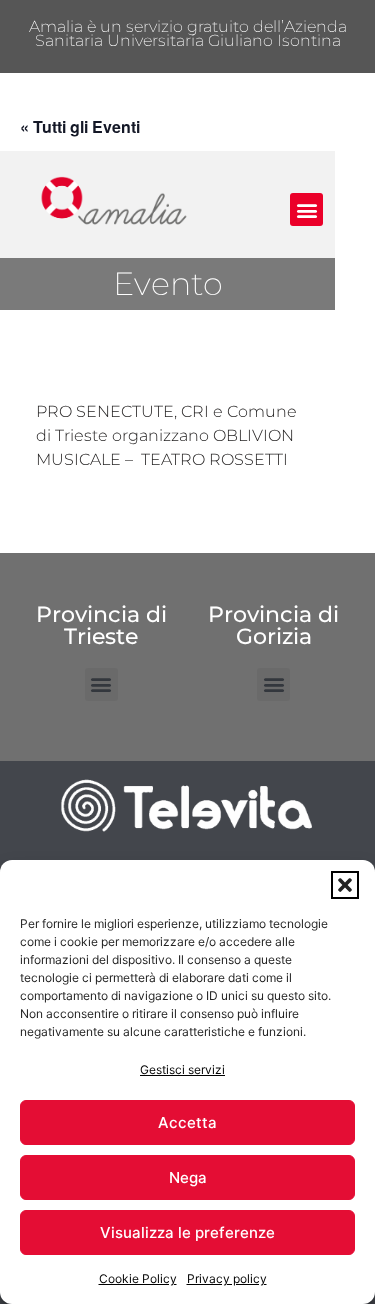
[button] (345, 885)
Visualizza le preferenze (187, 1232)
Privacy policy (227, 1278)
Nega (188, 1177)
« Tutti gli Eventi (80, 126)
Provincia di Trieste (101, 625)
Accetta (187, 1122)
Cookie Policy (138, 1278)
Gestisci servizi (182, 1069)
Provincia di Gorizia (273, 625)
